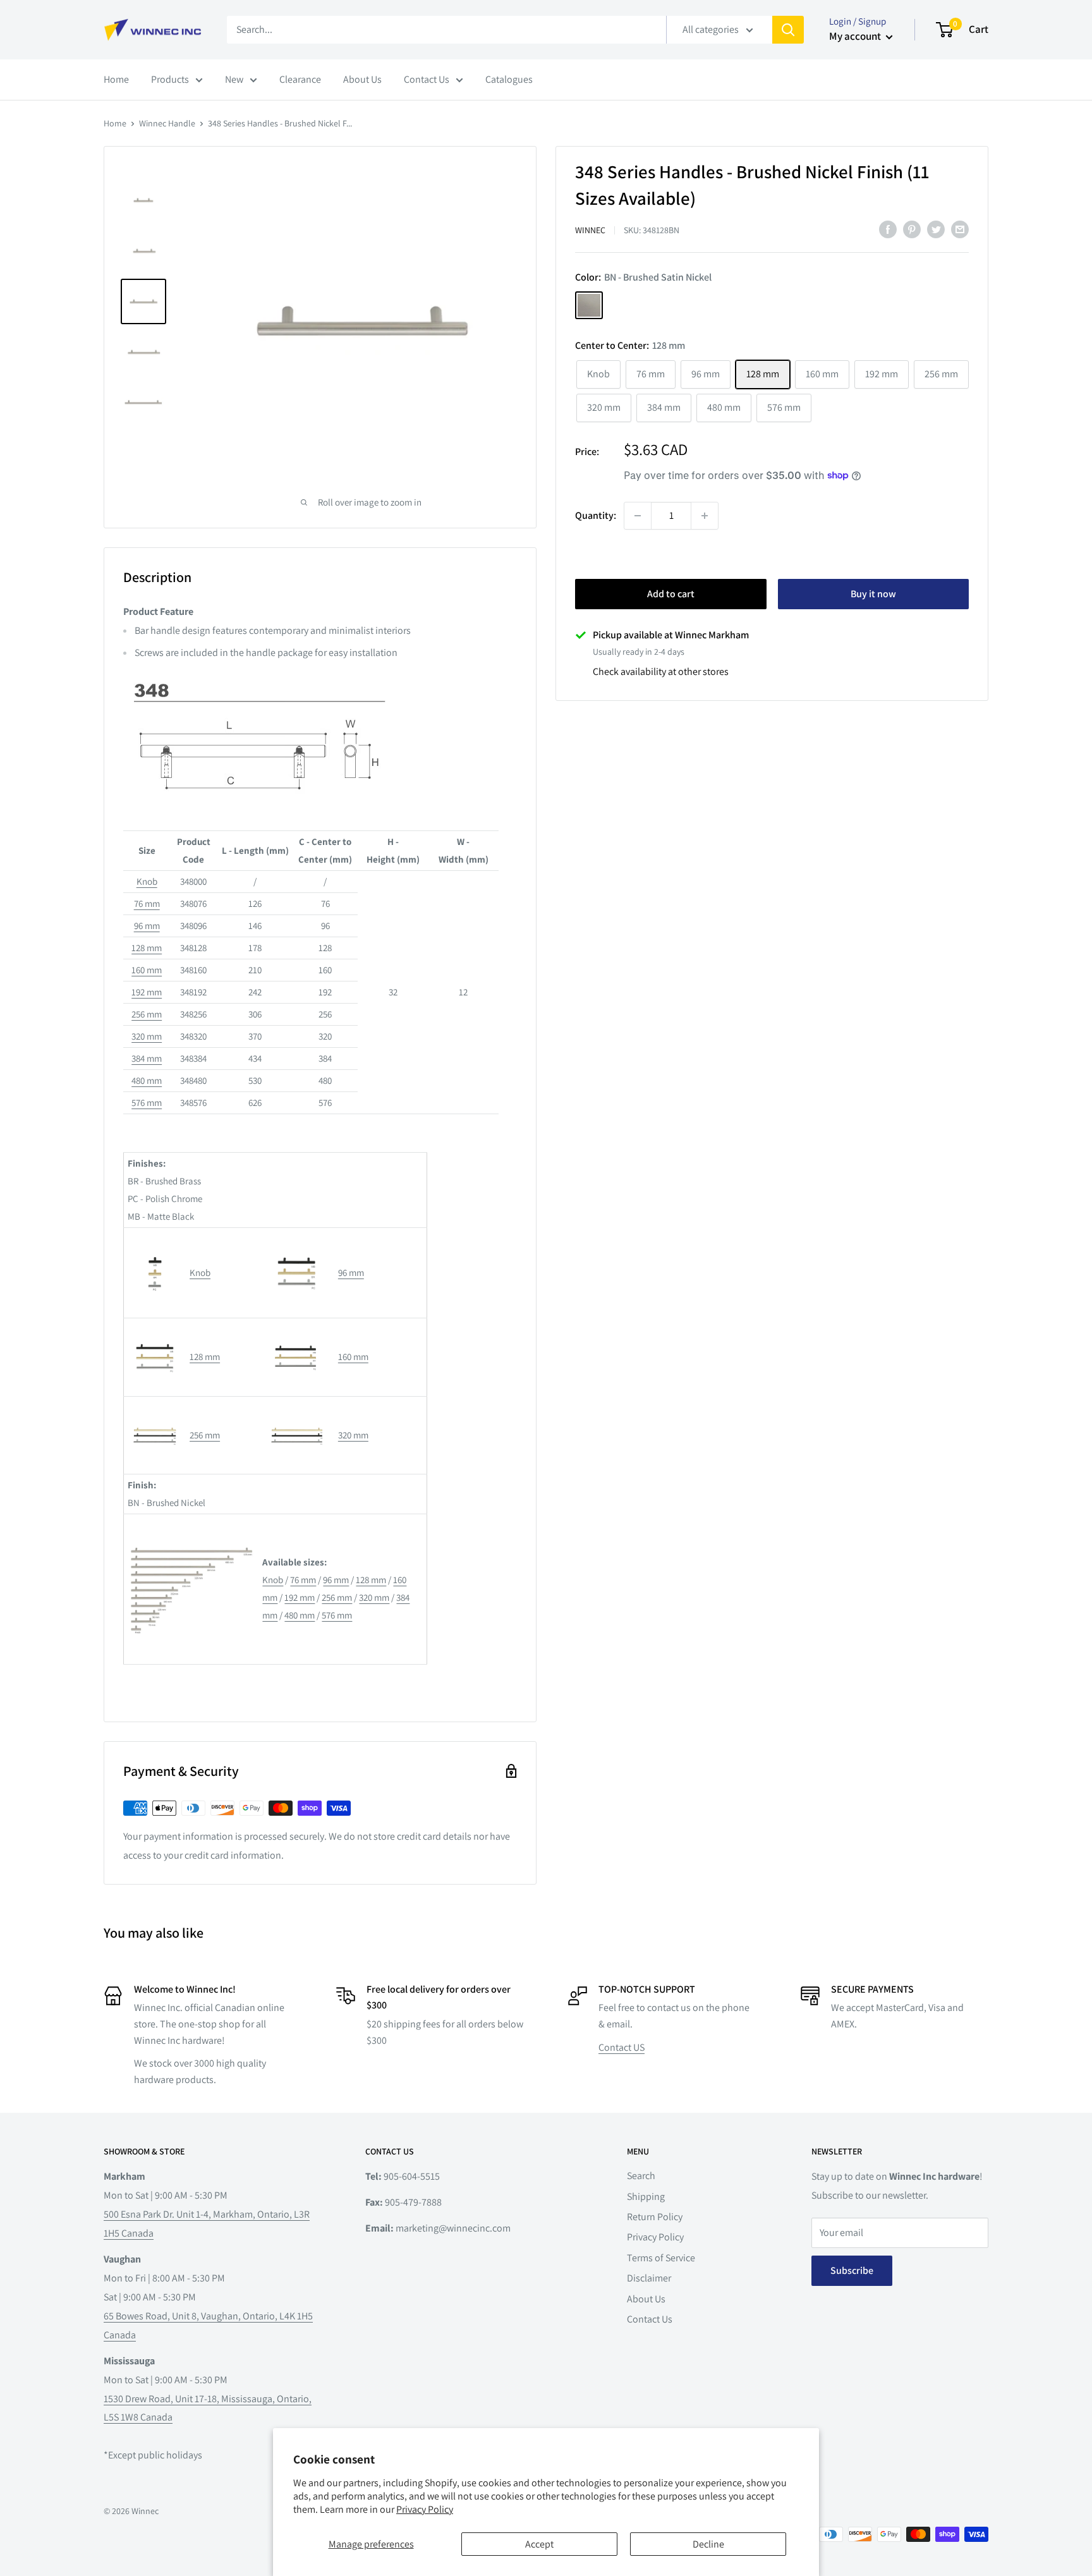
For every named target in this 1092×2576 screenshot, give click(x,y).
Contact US (622, 2047)
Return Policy (655, 2217)
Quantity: (596, 515)
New (234, 79)
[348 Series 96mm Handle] (296, 1238)
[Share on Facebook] (888, 229)
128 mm (147, 948)
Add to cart (671, 594)
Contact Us (427, 79)
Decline (708, 2544)
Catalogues (509, 79)
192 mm (147, 992)
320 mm (147, 1036)
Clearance (300, 79)
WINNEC (590, 230)
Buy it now (873, 594)
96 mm (147, 926)
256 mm (147, 1014)
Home (116, 79)
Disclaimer (649, 2278)
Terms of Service (661, 2258)
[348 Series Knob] (155, 1245)
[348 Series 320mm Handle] (297, 1407)
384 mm (147, 1058)
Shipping (646, 2196)
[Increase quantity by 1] (705, 516)
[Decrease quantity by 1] (638, 516)
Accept (539, 2544)
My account (856, 36)
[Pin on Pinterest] (912, 229)
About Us (362, 79)
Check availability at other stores (661, 671)
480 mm (147, 1080)
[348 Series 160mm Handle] (295, 1331)
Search (641, 2176)
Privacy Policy (425, 2509)
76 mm (147, 903)
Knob (147, 881)
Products (170, 79)
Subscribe (852, 2270)
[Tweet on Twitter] (936, 229)
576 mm (147, 1103)
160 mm (147, 970)
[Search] (788, 30)
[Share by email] (960, 229)
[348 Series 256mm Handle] (155, 1407)
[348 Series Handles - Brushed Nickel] (191, 1525)
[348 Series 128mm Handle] (155, 1329)
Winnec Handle (167, 123)
